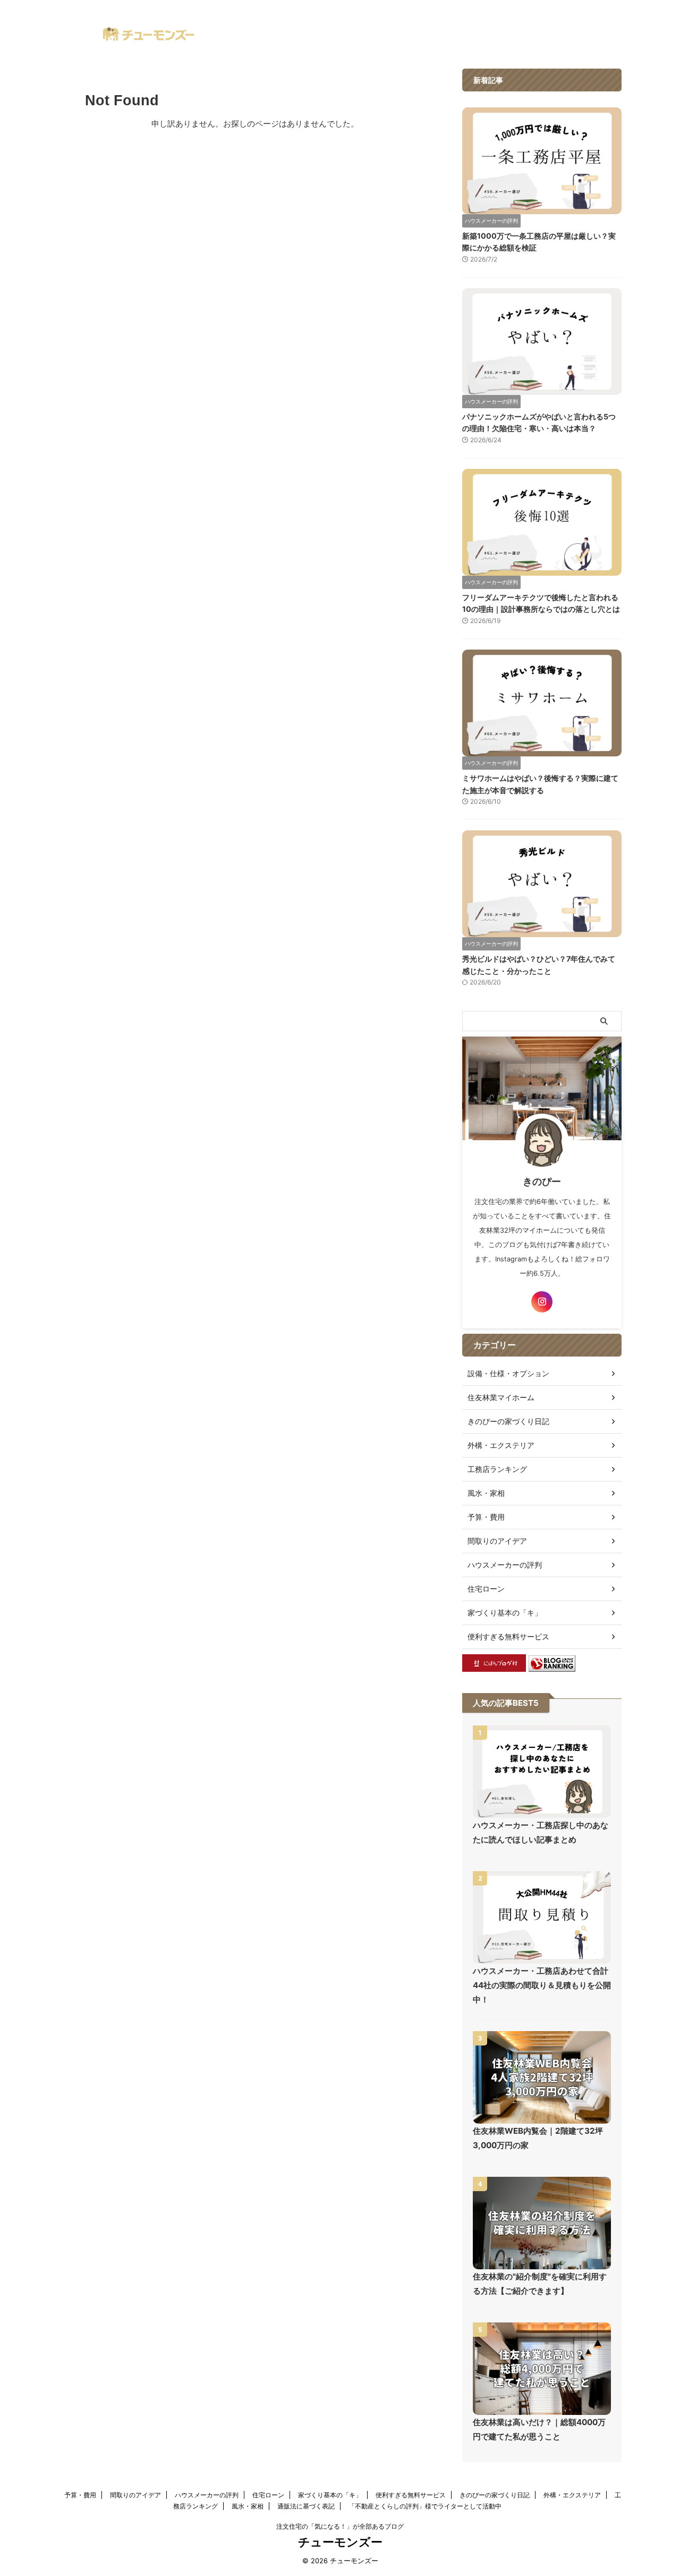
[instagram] (542, 1302)
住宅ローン (268, 2495)
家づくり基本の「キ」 (330, 2495)
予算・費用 (80, 2495)
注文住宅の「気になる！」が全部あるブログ (340, 2526)
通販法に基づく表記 (306, 2506)
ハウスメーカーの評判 (207, 2495)
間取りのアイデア (135, 2495)
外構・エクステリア (572, 2495)
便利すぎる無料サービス (411, 2495)
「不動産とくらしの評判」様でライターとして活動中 (425, 2506)
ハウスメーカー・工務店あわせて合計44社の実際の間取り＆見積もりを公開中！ (542, 1985)
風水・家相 (248, 2506)
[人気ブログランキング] (552, 1666)
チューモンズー (340, 2542)
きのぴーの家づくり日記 (495, 2495)
